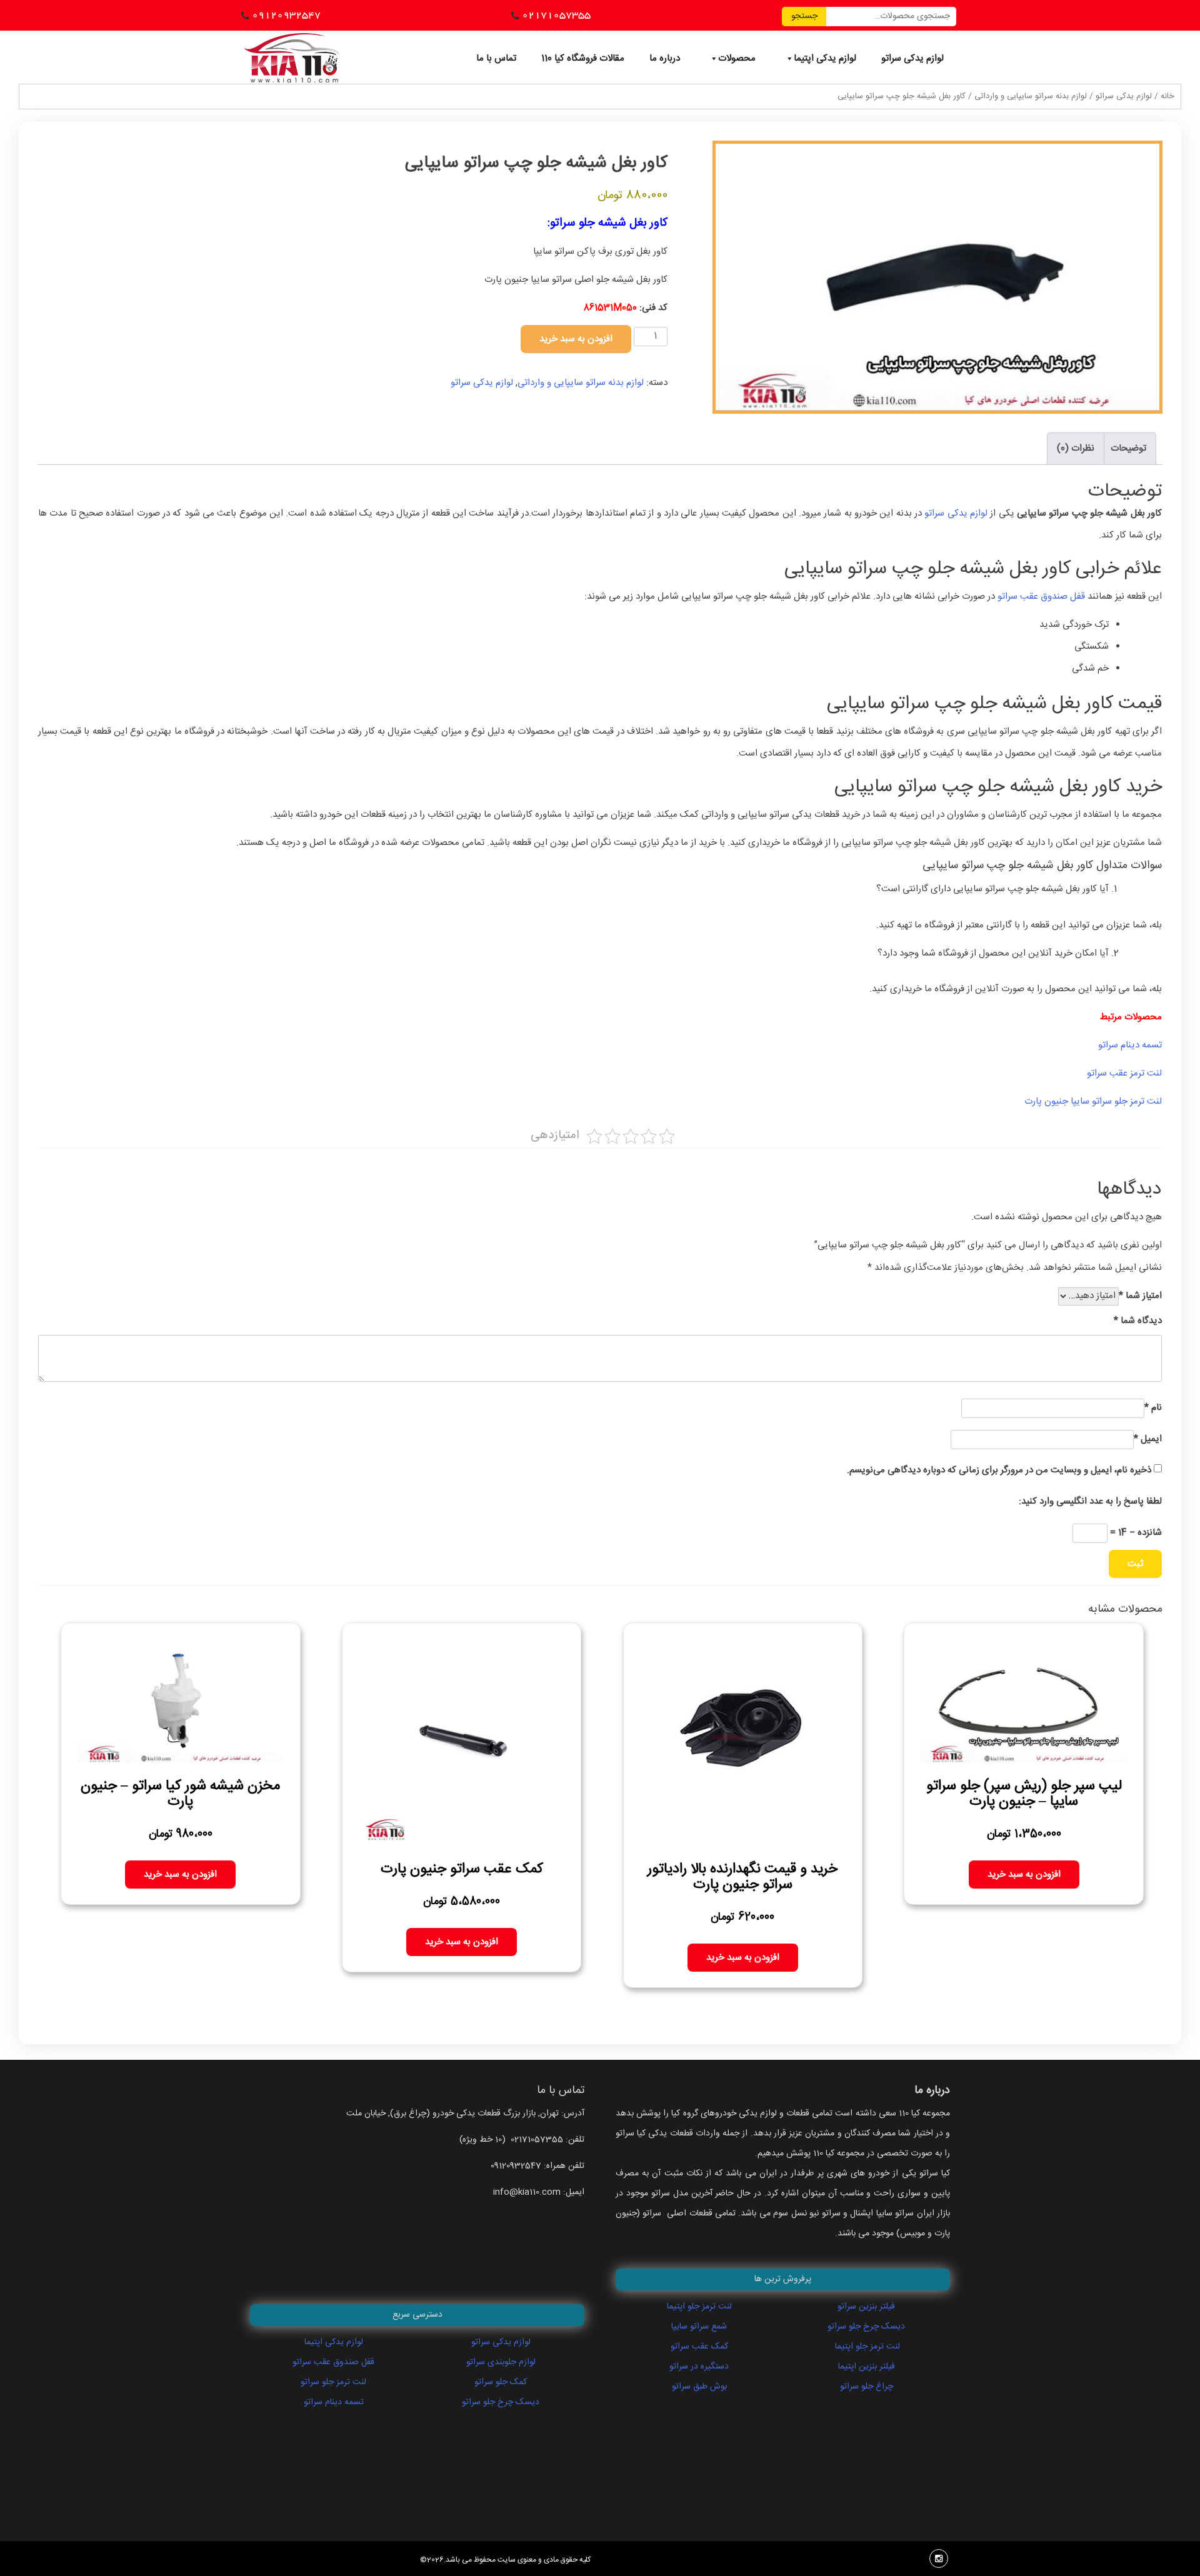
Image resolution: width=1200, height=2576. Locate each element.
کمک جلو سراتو (501, 2382)
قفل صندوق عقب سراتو (1041, 597)
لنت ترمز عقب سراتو (1124, 1073)
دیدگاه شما (1138, 1321)
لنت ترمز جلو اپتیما (699, 2307)
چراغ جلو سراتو (867, 2387)
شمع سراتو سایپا (699, 2327)
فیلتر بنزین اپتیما (867, 2367)
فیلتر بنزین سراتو (866, 2307)
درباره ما (665, 58)
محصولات (737, 58)
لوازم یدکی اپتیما (825, 58)
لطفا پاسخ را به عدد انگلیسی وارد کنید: (1090, 1501)
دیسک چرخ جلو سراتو (501, 2402)
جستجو (804, 16)
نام (1153, 1408)
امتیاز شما (1140, 1296)
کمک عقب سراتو (699, 2347)
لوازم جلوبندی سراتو (501, 2362)
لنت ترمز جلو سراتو (333, 2382)
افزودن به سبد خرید (576, 339)
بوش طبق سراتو (699, 2387)
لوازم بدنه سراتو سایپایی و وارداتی (1031, 97)
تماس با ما (496, 58)
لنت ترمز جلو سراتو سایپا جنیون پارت (1093, 1101)
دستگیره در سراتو (699, 2367)
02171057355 (556, 15)
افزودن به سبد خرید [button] (1024, 1875)
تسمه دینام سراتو (1129, 1045)
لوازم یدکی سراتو (912, 58)
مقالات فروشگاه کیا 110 (583, 58)
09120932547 (286, 15)
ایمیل (1148, 1439)
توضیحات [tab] (1128, 448)
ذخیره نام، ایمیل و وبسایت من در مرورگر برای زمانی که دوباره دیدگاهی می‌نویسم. (999, 1470)
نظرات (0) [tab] (1076, 448)
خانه (1167, 97)
